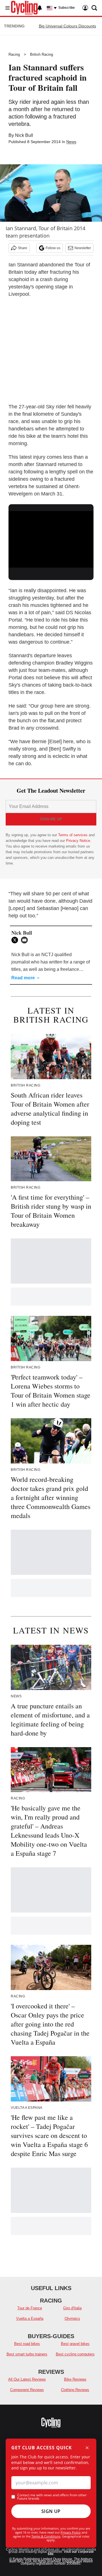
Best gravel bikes (75, 2344)
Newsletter (83, 248)
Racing (14, 54)
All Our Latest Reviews (27, 2379)
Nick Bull (24, 135)
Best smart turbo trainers (27, 2354)
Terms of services (73, 835)
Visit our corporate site (71, 2553)
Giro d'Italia (72, 2308)
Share (23, 248)
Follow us (53, 248)
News (71, 142)
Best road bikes (27, 2344)
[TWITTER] (16, 940)
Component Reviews (27, 2390)
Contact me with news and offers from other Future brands (52, 2497)
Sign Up (51, 2511)
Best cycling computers (75, 2354)
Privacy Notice (78, 841)
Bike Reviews (75, 2379)
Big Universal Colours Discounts (67, 26)
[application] (51, 535)
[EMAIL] (26, 940)
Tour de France (30, 2308)
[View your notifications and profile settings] (40, 8)
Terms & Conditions (46, 2536)
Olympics (72, 2319)
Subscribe (67, 8)
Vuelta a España (30, 2319)
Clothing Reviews (75, 2390)
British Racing (42, 54)
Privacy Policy (71, 2532)
